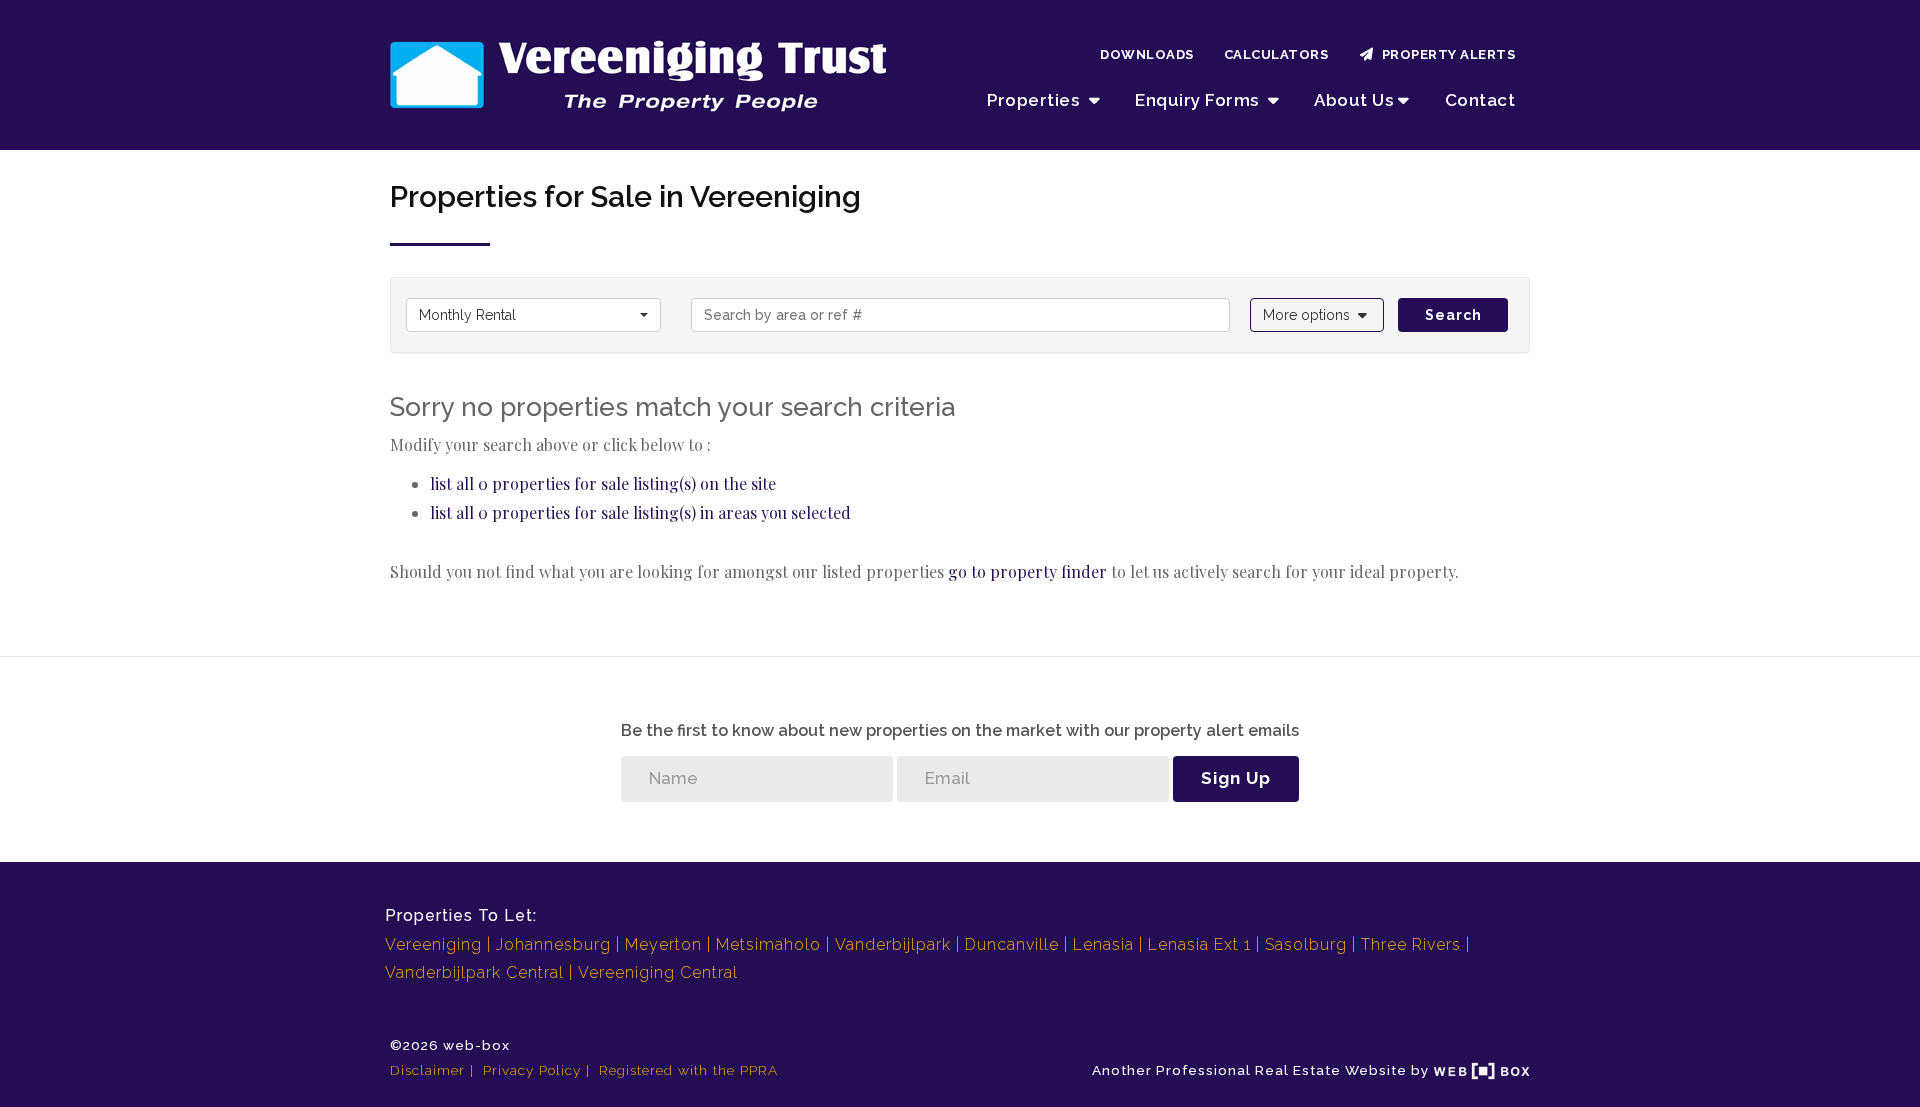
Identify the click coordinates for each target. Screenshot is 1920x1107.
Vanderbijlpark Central (474, 972)
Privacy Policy (532, 1070)
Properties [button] (1035, 100)
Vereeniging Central (658, 972)
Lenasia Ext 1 (1199, 944)
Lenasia (1103, 944)
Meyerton (663, 944)
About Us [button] (1353, 100)
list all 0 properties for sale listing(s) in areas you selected (640, 512)
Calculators (1276, 54)
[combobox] (533, 315)
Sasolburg (1306, 944)
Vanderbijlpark (893, 944)
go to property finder (1027, 571)
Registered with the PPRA (688, 1070)
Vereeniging (433, 944)
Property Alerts (1445, 54)
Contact (1480, 100)
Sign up (1236, 778)
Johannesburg (553, 944)
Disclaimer (427, 1070)
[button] (1317, 315)
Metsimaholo (768, 944)
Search (1453, 315)
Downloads (1147, 54)
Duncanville (1012, 944)
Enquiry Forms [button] (1199, 100)
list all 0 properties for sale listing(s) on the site (603, 483)
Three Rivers (1411, 944)
